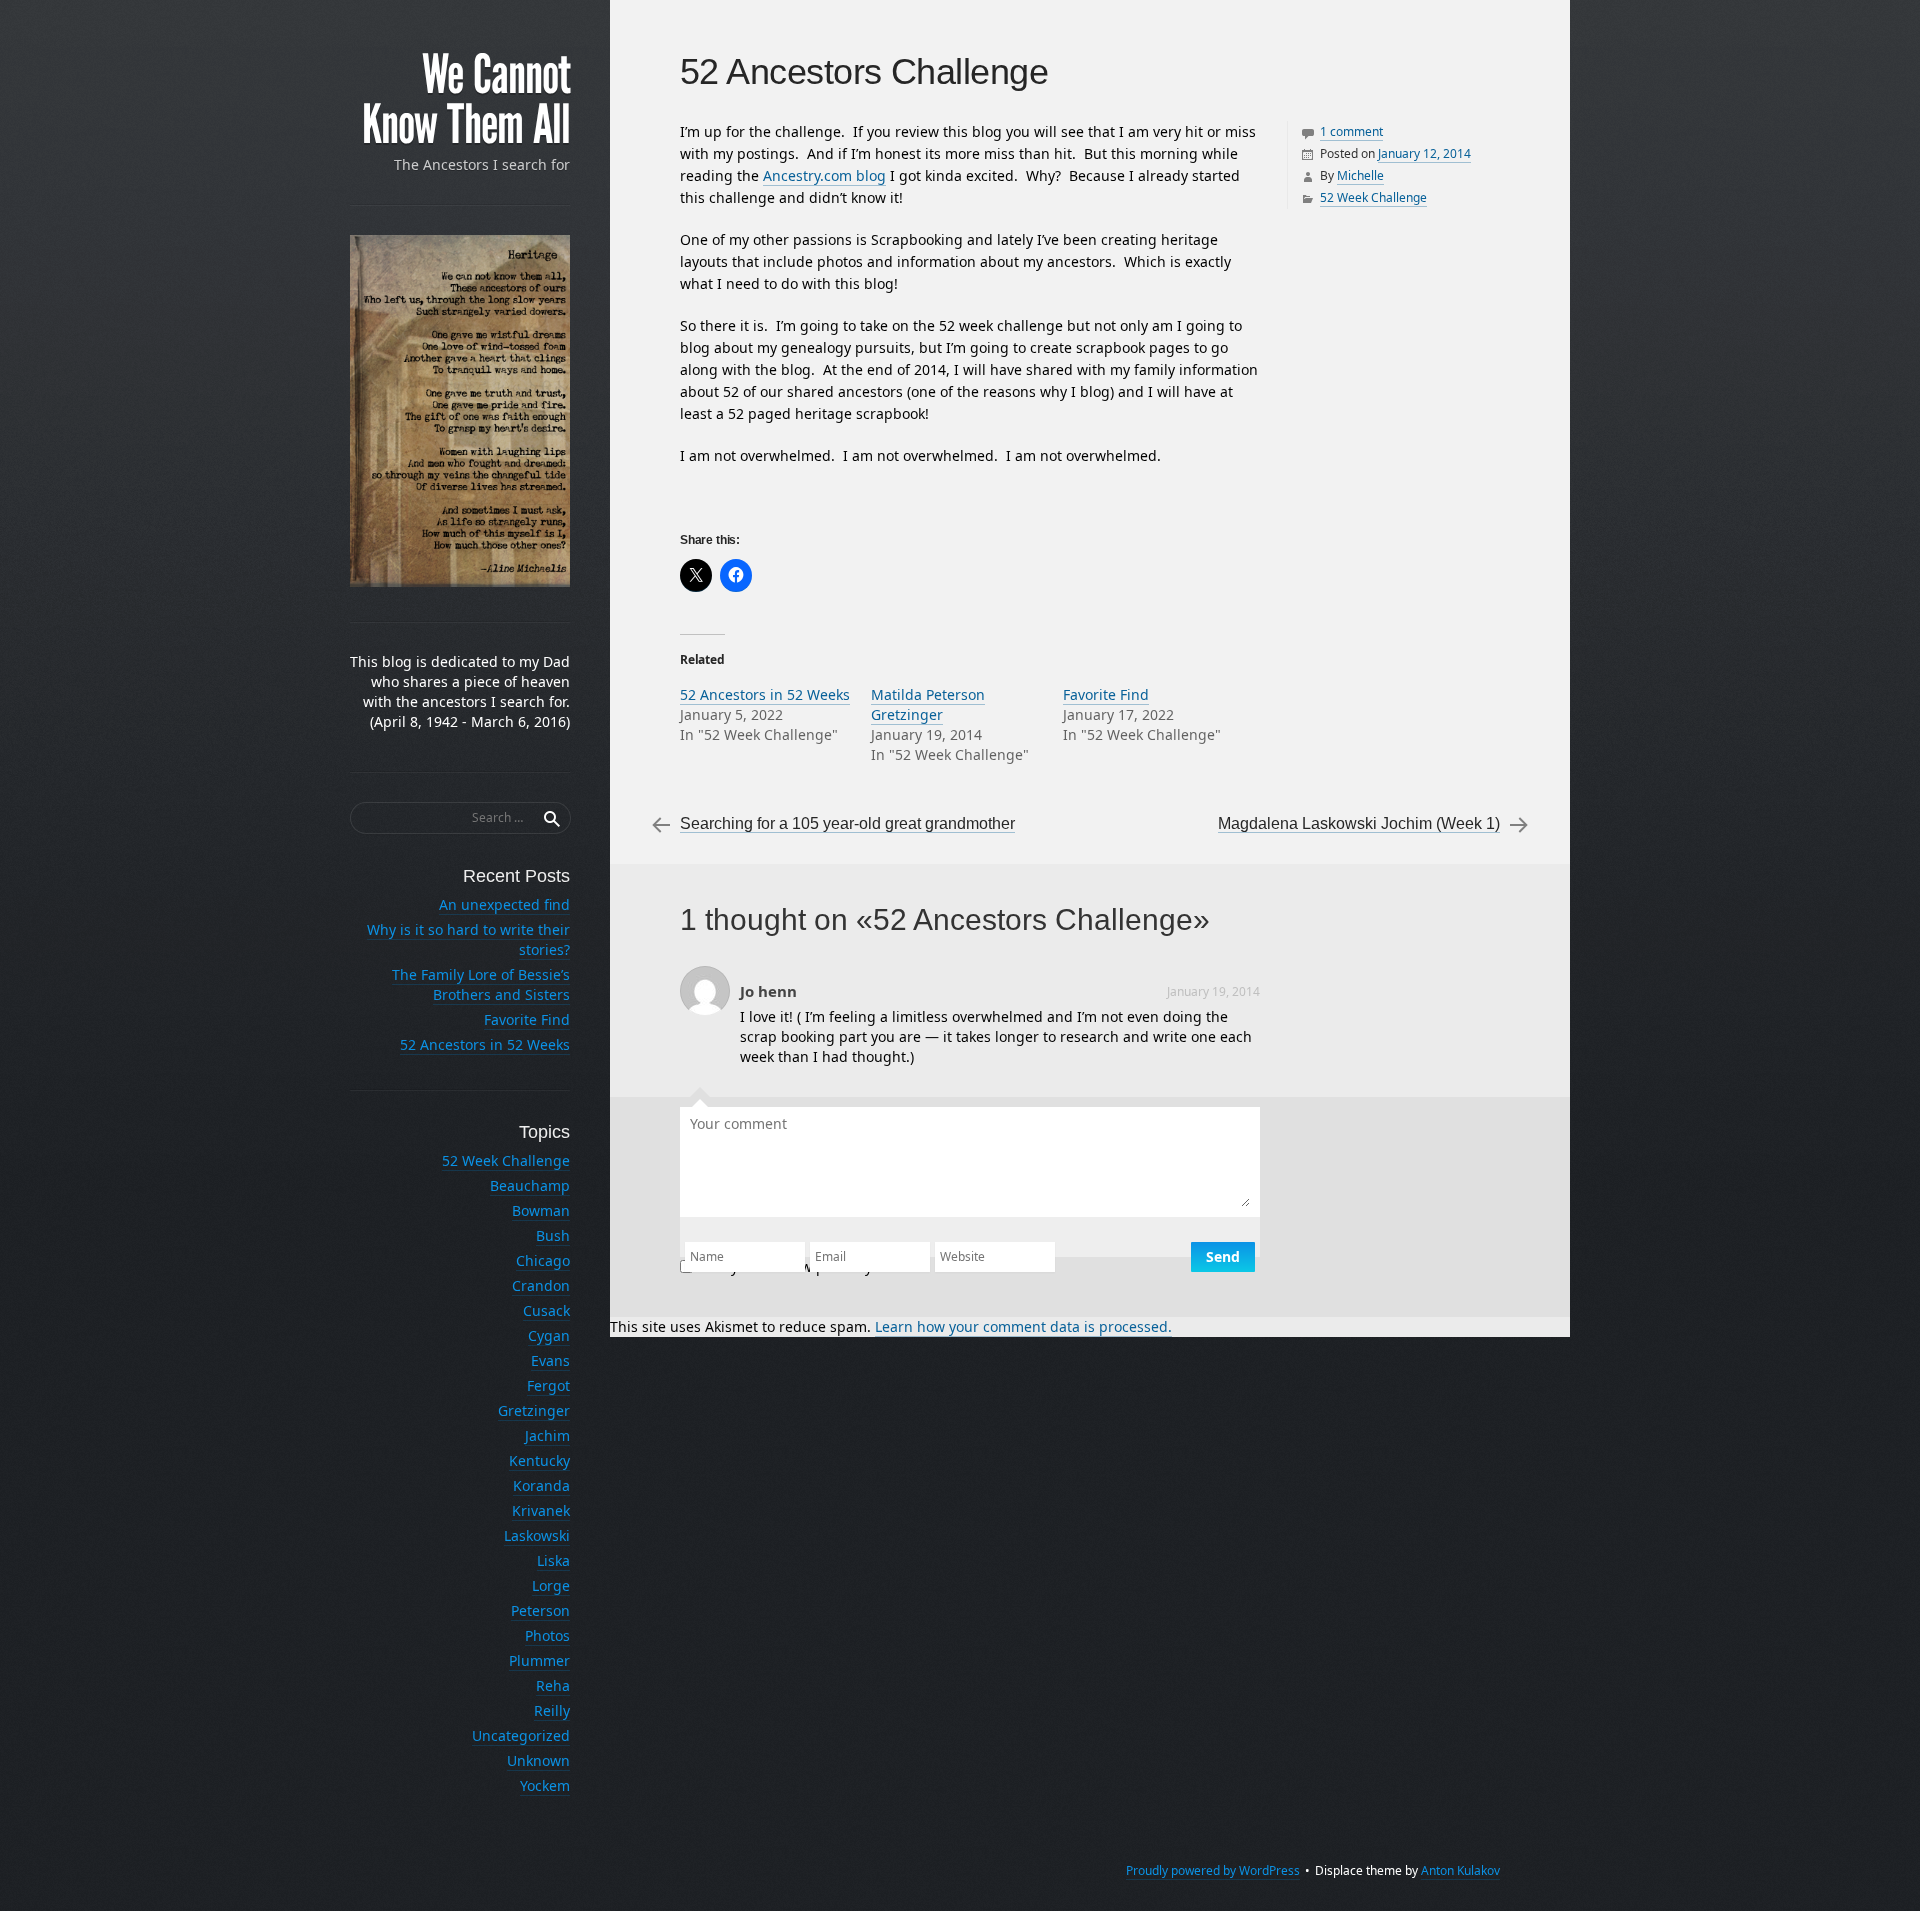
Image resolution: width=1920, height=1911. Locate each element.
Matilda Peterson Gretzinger (928, 704)
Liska (553, 1560)
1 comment (1351, 131)
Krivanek (541, 1510)
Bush (553, 1235)
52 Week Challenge (1373, 197)
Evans (550, 1360)
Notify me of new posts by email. (807, 1266)
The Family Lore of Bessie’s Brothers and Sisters (481, 984)
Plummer (539, 1660)
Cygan (549, 1335)
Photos (547, 1635)
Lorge (551, 1585)
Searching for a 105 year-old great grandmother (847, 823)
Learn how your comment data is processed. (1023, 1326)
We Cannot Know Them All (466, 100)
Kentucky (539, 1460)
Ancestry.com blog (824, 175)
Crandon (541, 1285)
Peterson (540, 1610)
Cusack (546, 1310)
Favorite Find (1106, 694)
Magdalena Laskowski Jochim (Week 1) (1359, 823)
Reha (553, 1685)
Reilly (552, 1710)
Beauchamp (530, 1185)
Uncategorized (521, 1735)
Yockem (545, 1785)
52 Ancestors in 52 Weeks (765, 694)
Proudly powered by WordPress (1213, 1870)
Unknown (538, 1760)
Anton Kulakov (1460, 1870)
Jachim (547, 1435)
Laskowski (537, 1535)
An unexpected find (504, 904)
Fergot (548, 1385)
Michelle (1360, 175)
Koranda (541, 1485)
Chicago (543, 1260)
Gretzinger (534, 1410)
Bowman (541, 1210)
